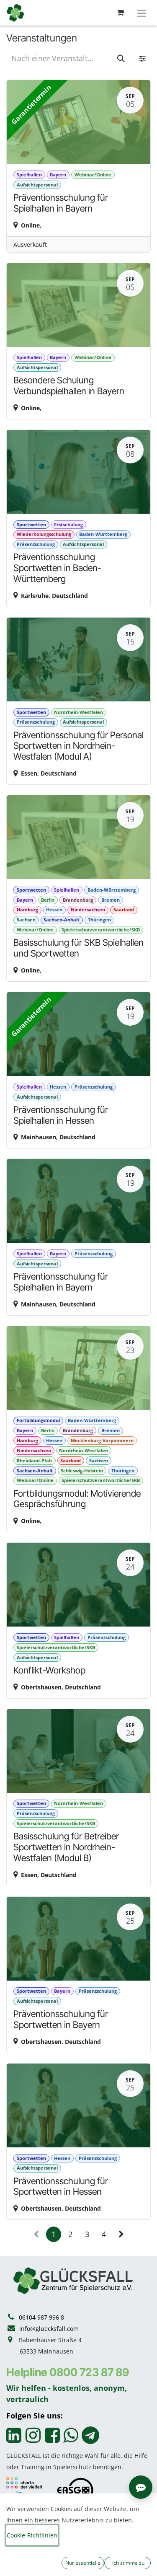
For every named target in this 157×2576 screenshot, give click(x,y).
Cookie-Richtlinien (32, 2535)
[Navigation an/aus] (142, 13)
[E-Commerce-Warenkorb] (120, 13)
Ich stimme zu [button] (128, 2563)
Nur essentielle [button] (83, 2563)
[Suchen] (121, 58)
